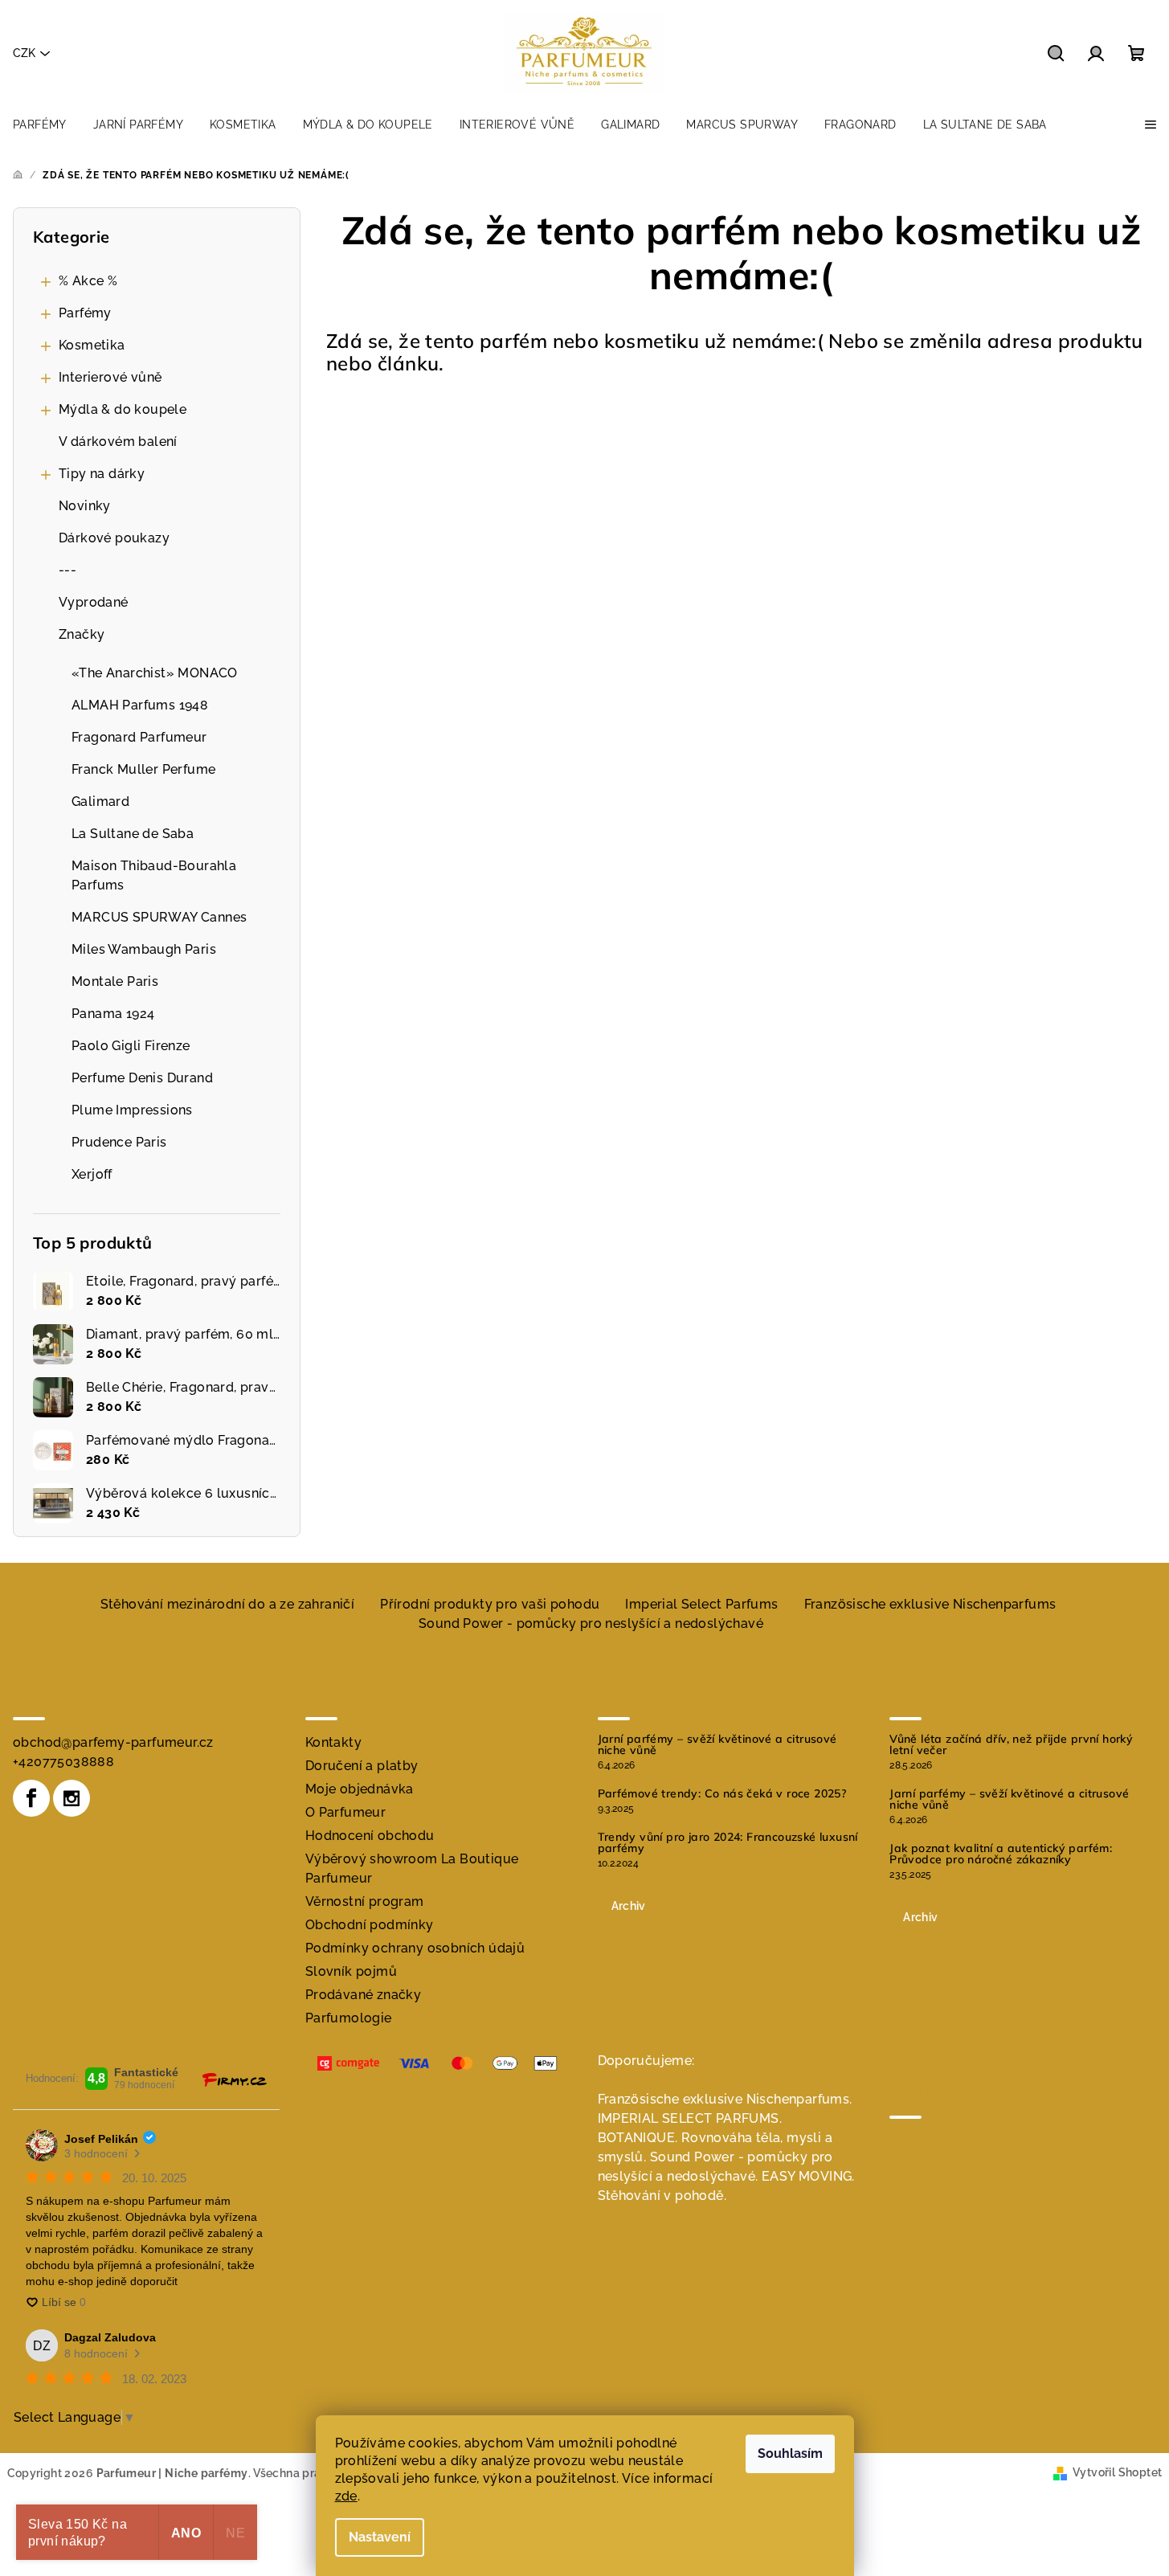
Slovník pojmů (351, 1971)
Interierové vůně (110, 377)
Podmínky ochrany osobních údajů (415, 1948)
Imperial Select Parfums (701, 1604)
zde (346, 2496)
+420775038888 (63, 1762)
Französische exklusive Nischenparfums (930, 1604)
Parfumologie (349, 2018)
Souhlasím (790, 2453)
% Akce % (88, 281)
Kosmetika (92, 345)
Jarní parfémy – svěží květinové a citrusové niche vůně (717, 1744)
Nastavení (380, 2537)
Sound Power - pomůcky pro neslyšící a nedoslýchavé (591, 1623)
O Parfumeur (345, 1812)
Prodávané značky (363, 1995)
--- (67, 570)
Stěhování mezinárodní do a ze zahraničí (228, 1604)
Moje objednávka (360, 1789)
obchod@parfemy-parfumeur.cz (113, 1742)
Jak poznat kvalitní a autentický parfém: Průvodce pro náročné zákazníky (1001, 1854)
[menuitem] (40, 125)
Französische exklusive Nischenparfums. (725, 2099)
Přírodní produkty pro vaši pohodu (490, 1604)
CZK (24, 53)
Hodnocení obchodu (370, 1836)
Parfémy (85, 313)
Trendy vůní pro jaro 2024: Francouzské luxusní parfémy (728, 1842)
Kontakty (333, 1742)
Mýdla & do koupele (123, 409)
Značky (82, 634)
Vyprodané (94, 602)
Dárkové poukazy (114, 538)
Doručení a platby (362, 1766)
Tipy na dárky (102, 474)
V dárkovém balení (118, 442)
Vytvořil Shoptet (1117, 2472)
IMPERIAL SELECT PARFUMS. (690, 2118)
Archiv (629, 1906)
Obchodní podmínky (370, 1925)
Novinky (85, 506)
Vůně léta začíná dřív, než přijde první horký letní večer (1011, 1744)
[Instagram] (72, 1798)
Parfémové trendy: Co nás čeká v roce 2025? (722, 1793)
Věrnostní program (365, 1901)
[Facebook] (31, 1798)
